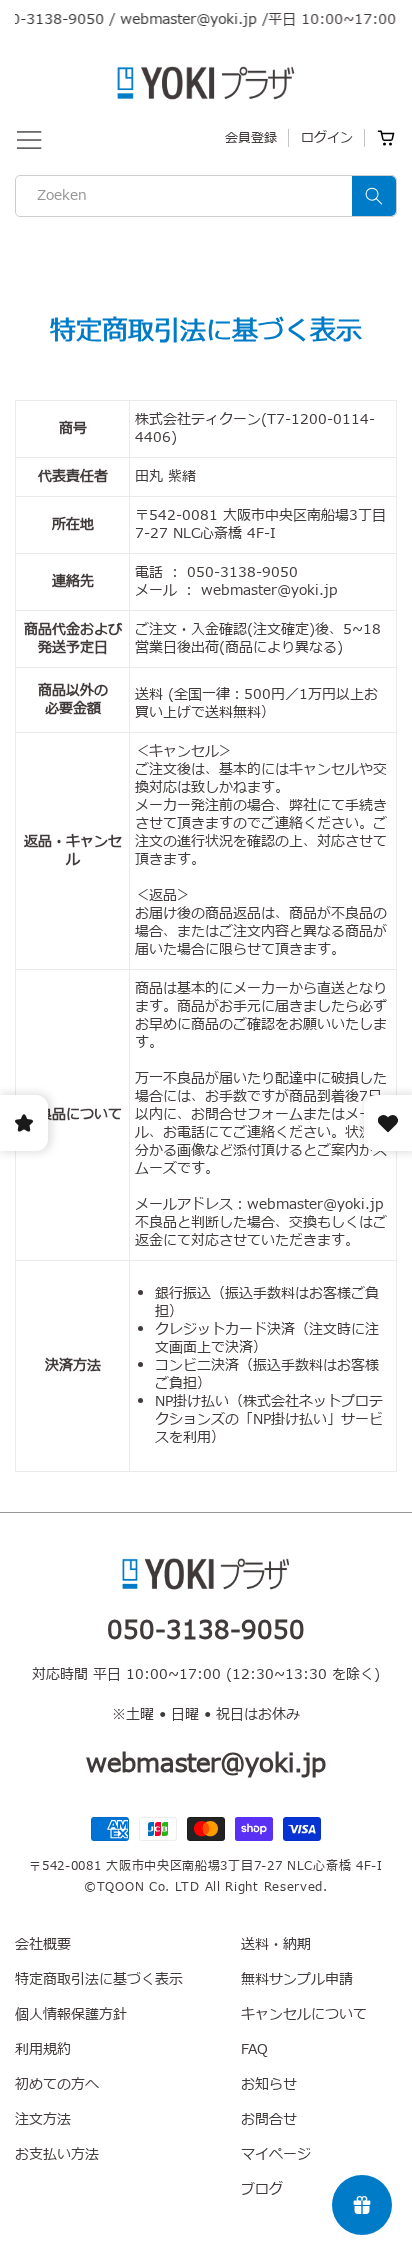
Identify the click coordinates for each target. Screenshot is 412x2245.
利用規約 (43, 2049)
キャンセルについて (304, 2014)
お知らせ (269, 2084)
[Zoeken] (374, 196)
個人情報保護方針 (71, 2014)
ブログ (262, 2189)
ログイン (327, 138)
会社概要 (43, 1944)
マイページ (276, 2154)
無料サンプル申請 (297, 1979)
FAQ (254, 2049)
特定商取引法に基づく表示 (99, 1979)
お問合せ (269, 2119)
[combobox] (206, 196)
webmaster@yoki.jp (175, 19)
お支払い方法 (57, 2154)
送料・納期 (276, 1944)
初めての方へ (57, 2084)
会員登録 (251, 138)
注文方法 (43, 2119)
